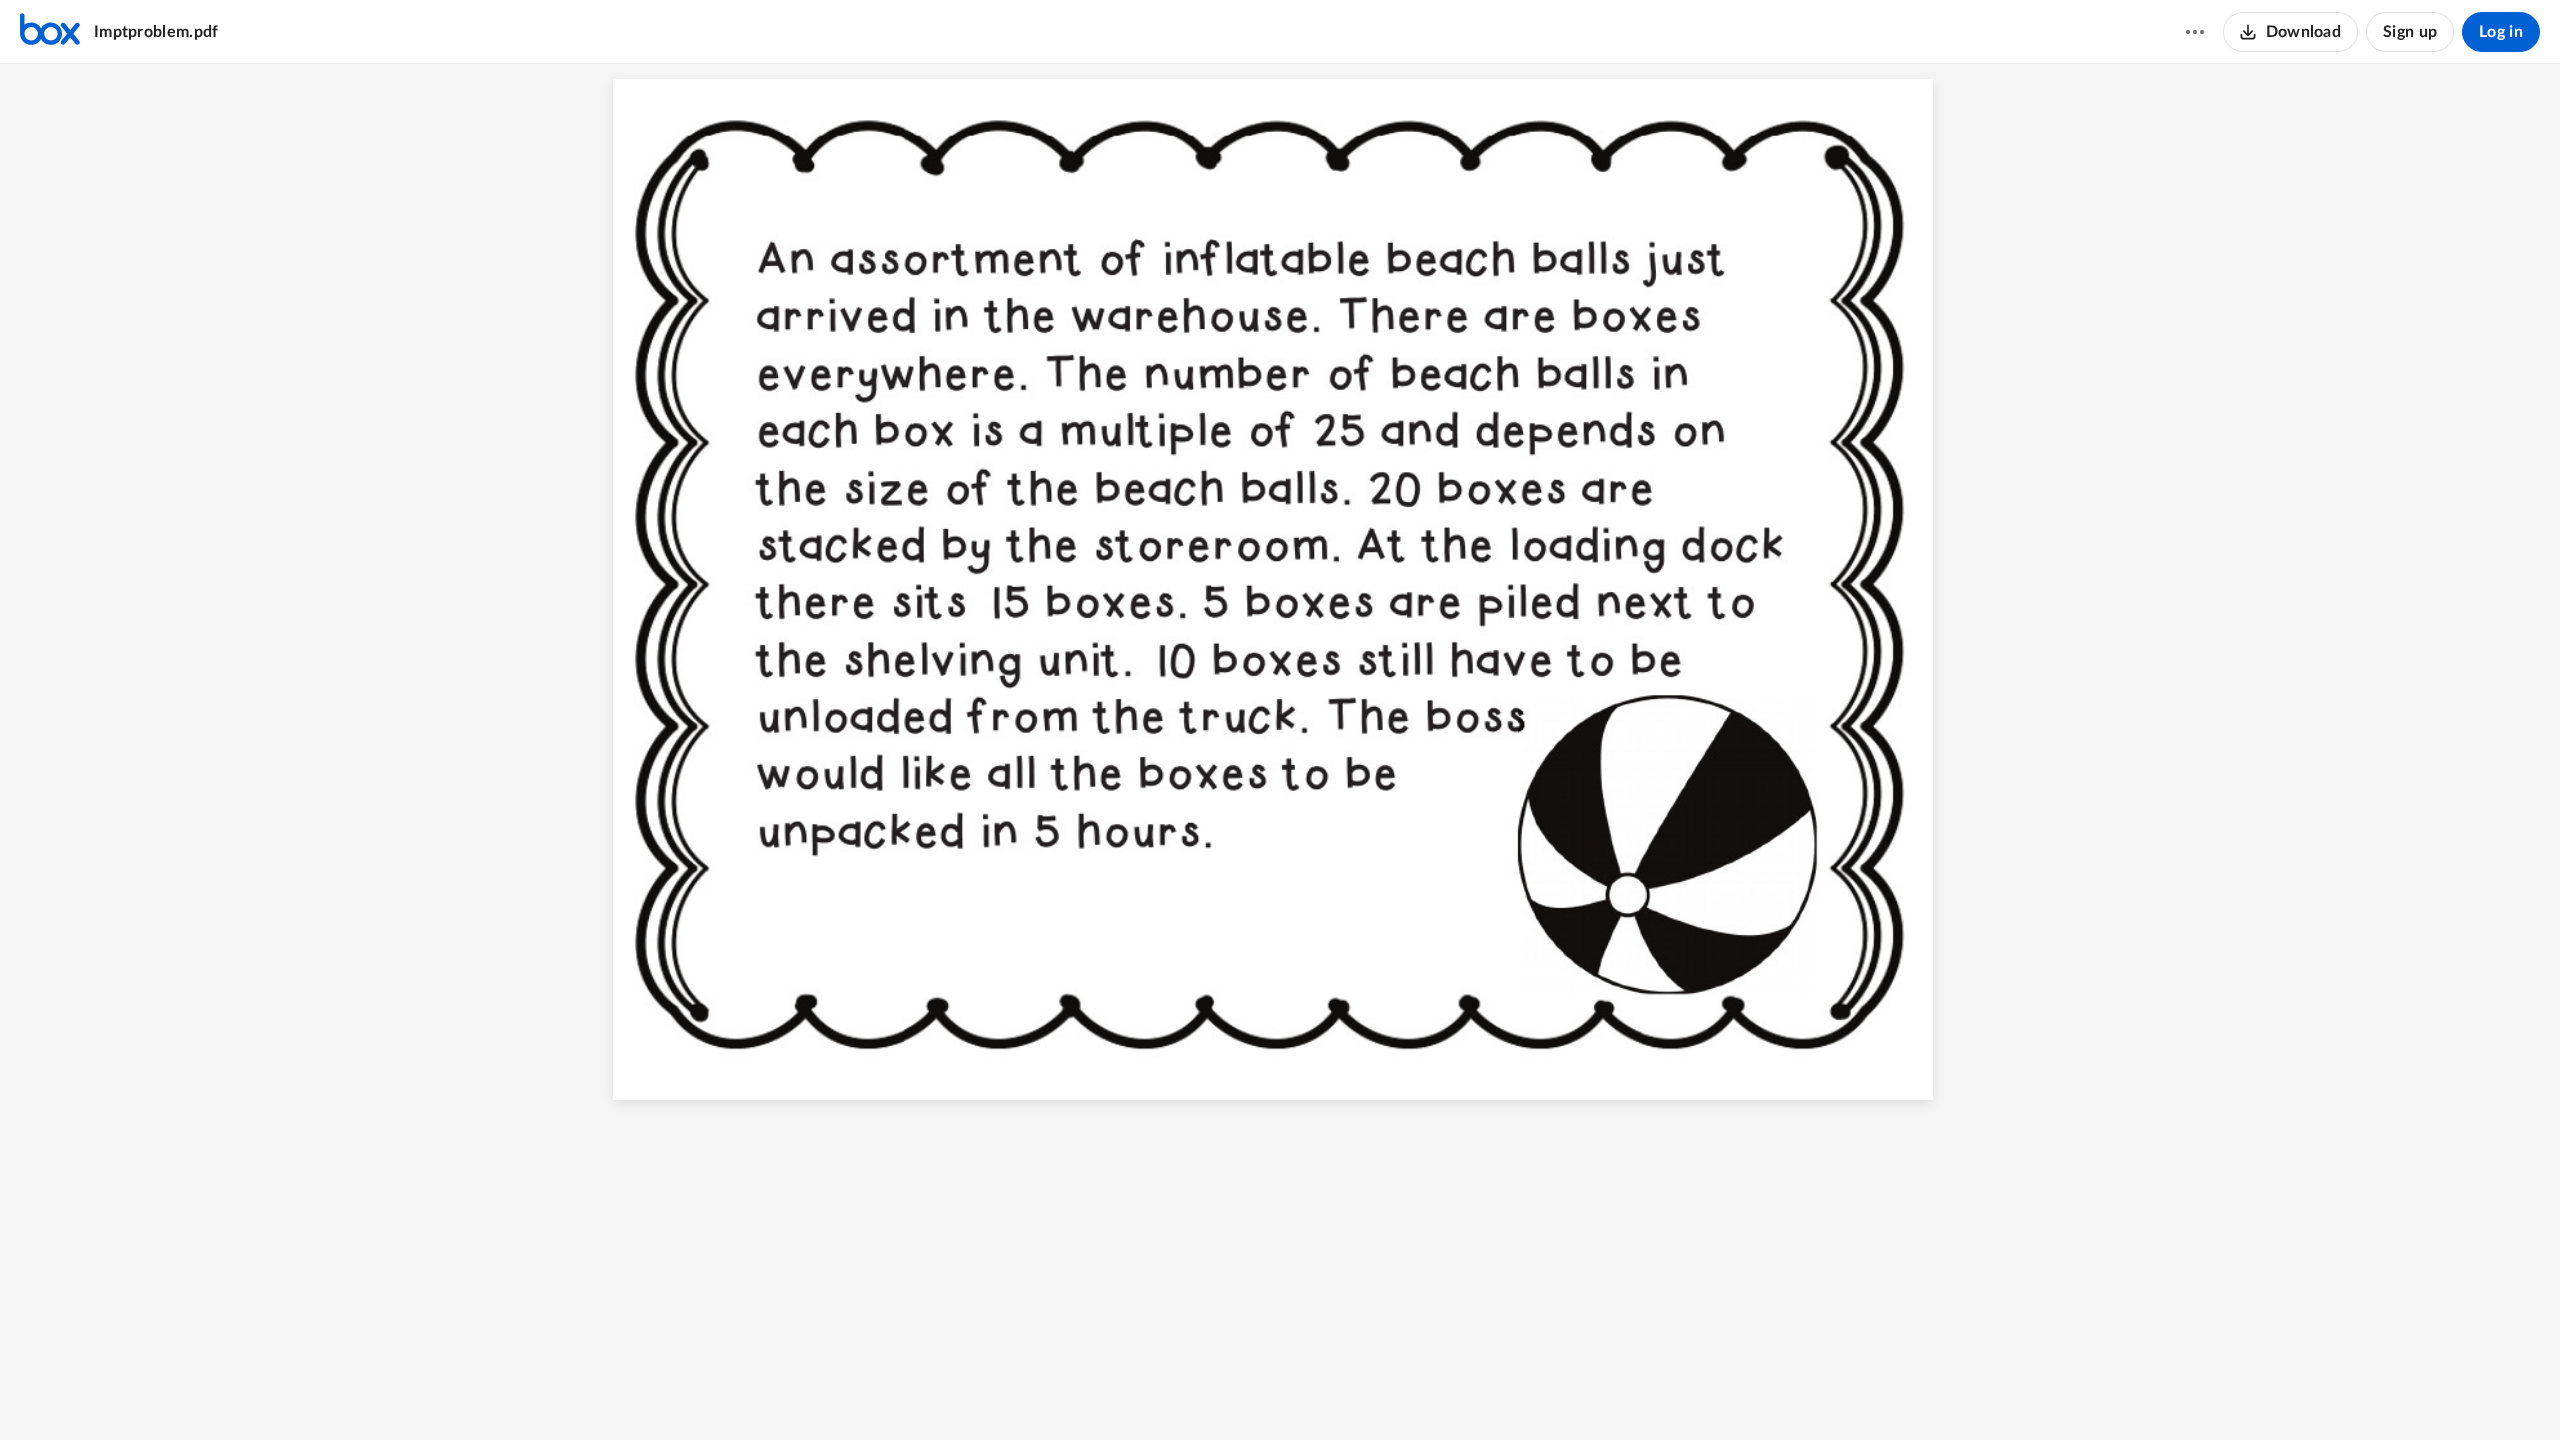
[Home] (50, 32)
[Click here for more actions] (2195, 32)
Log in (2501, 32)
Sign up (2410, 32)
